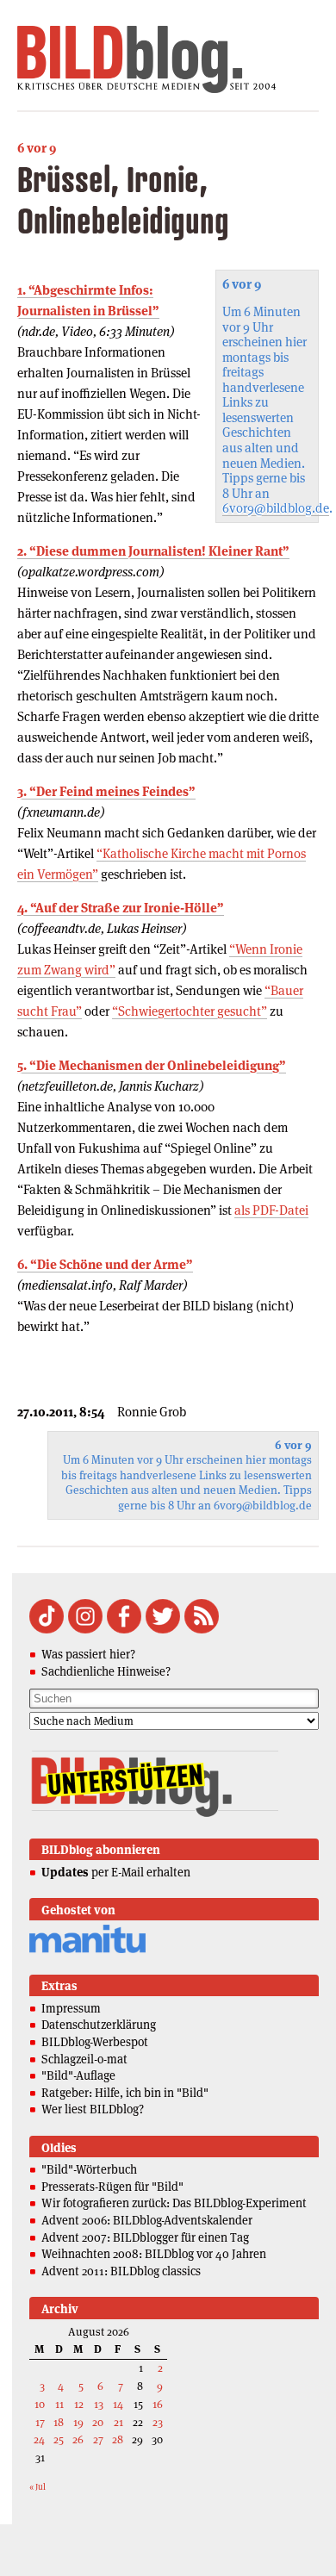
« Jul (37, 2487)
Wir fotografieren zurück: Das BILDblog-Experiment (174, 2203)
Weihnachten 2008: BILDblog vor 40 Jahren (154, 2254)
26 (78, 2439)
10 (40, 2404)
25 (59, 2439)
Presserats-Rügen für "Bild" (112, 2187)
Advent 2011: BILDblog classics (121, 2271)
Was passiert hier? (88, 1654)
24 (39, 2439)
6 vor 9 (37, 148)
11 (59, 2404)
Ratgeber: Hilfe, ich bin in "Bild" (125, 2093)
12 (79, 2404)
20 (98, 2422)
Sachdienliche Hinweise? (106, 1671)
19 (78, 2422)
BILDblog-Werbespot (95, 2042)
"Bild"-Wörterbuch (89, 2169)
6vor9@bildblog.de (276, 508)
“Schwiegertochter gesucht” (190, 1011)
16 (158, 2404)
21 (118, 2422)
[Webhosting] (87, 1950)
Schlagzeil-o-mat (84, 2059)
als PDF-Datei (271, 1210)
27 (98, 2439)
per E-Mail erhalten (116, 1872)
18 (59, 2422)
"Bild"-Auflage (78, 2075)
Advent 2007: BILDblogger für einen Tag (145, 2237)
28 (118, 2439)
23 (158, 2422)
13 (99, 2404)
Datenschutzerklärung (99, 2025)
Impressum (71, 2008)
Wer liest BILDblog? (93, 2109)
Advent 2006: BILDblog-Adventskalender (147, 2220)
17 (40, 2422)
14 (118, 2404)
